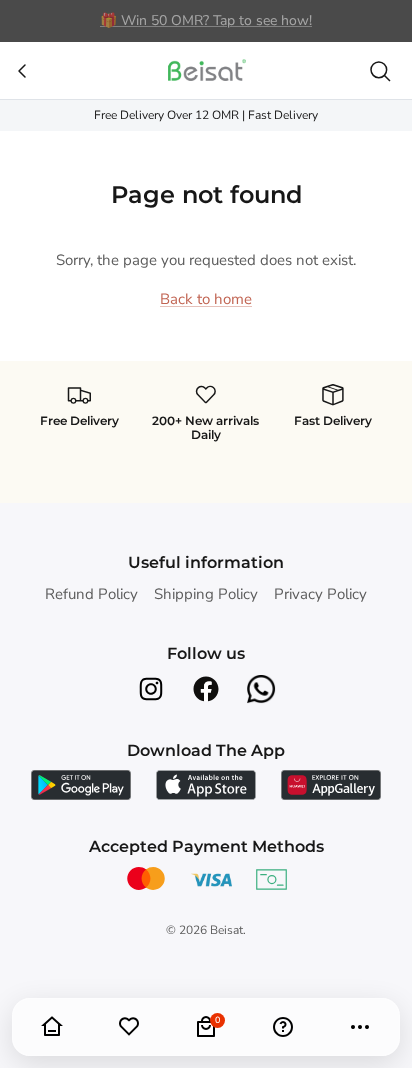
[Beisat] (206, 70)
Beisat (226, 930)
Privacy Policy (320, 594)
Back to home (206, 299)
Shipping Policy (206, 594)
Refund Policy (91, 594)
